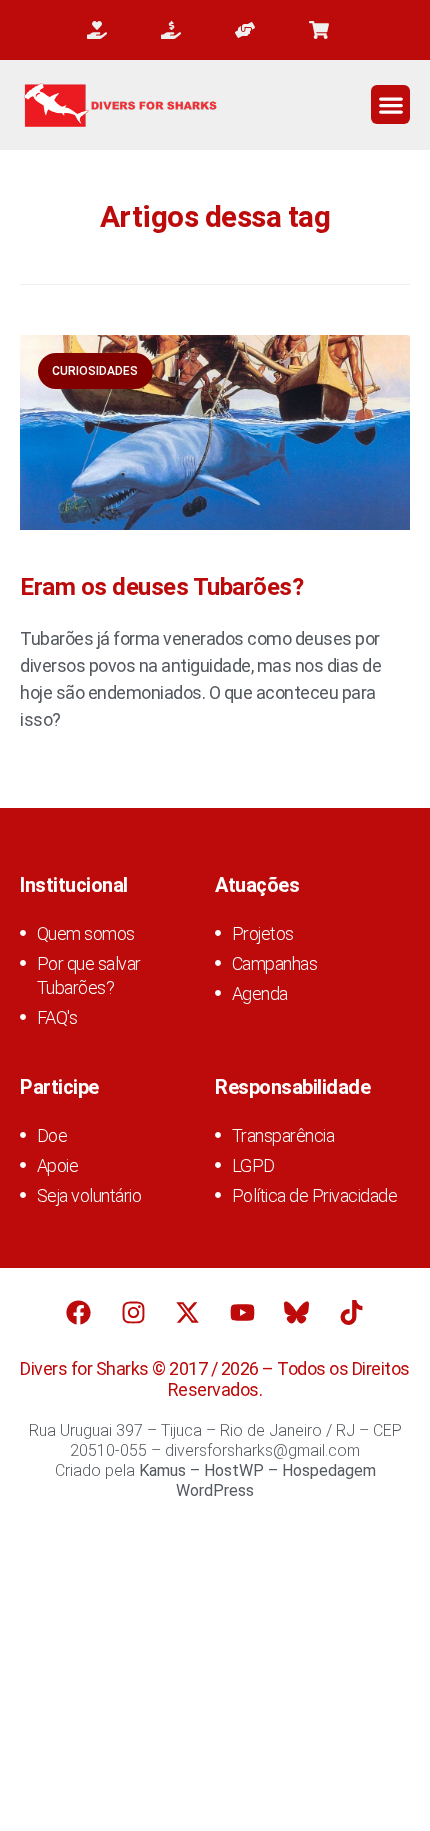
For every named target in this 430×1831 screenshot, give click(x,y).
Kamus (162, 1470)
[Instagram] (133, 1313)
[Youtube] (242, 1313)
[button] (390, 104)
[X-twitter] (188, 1313)
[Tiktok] (351, 1313)
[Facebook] (79, 1313)
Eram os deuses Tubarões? (161, 587)
